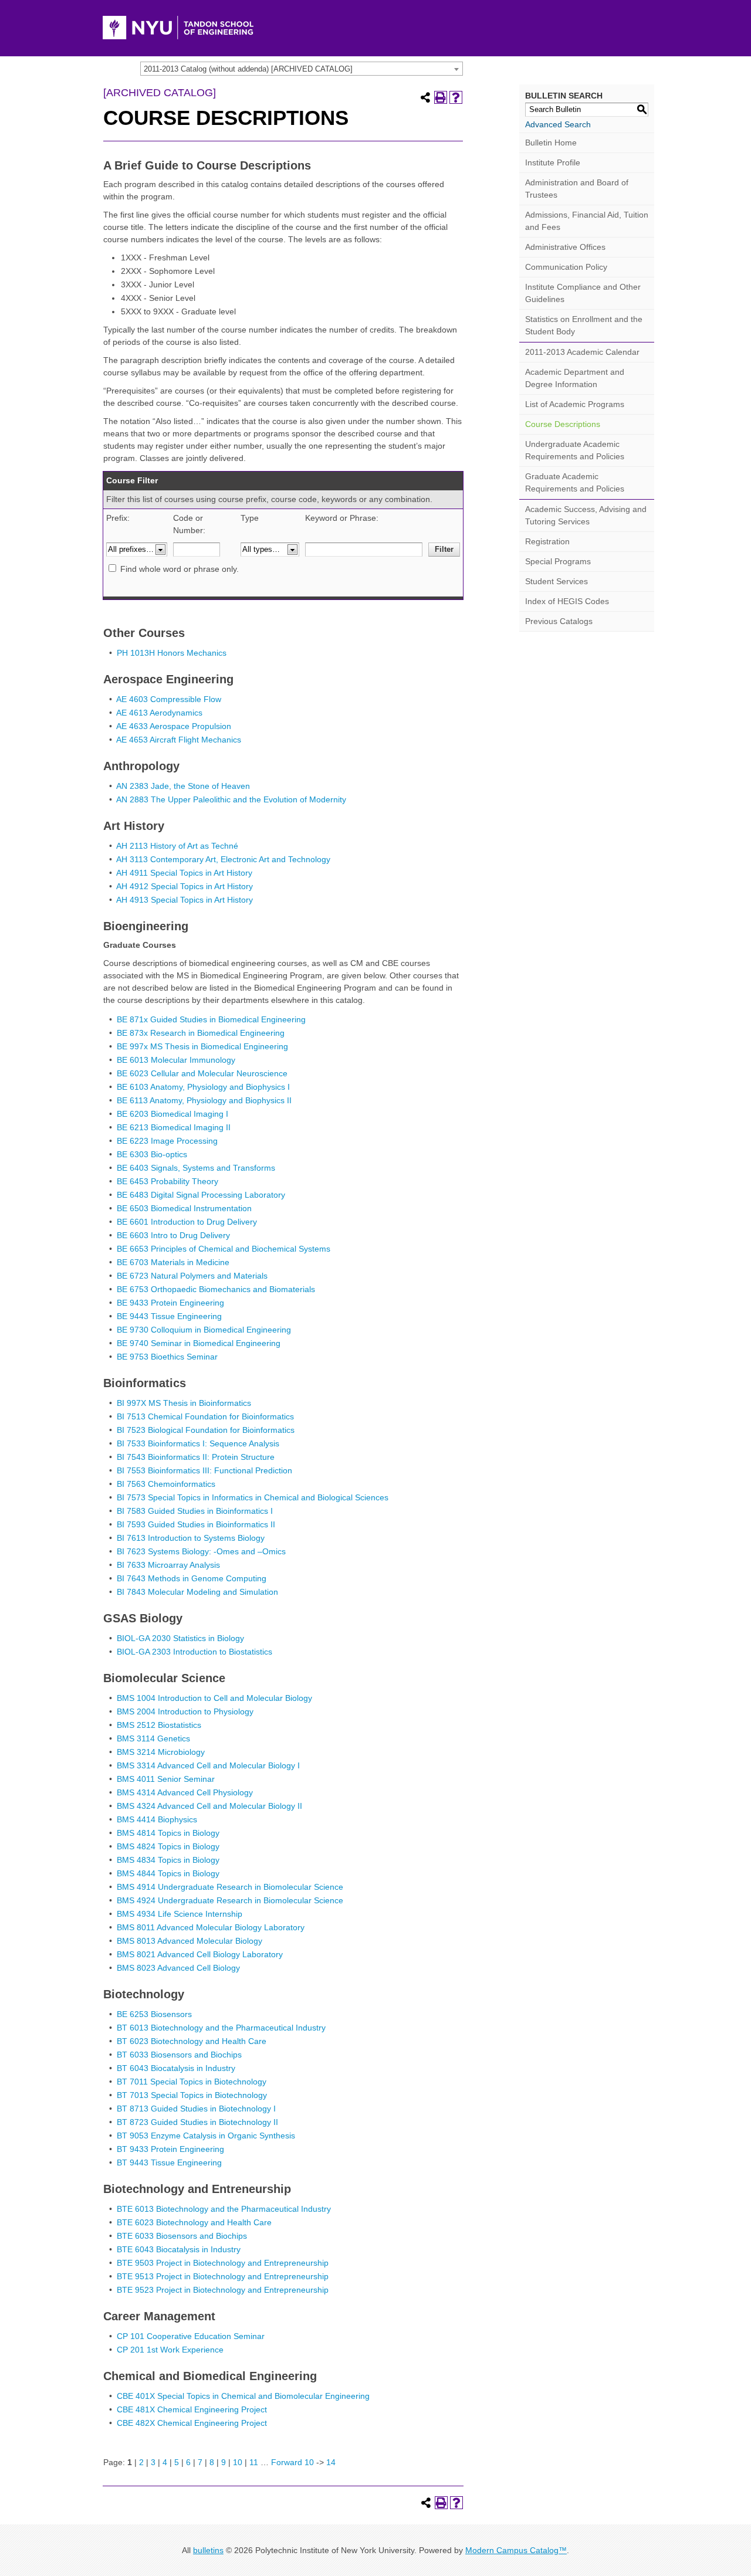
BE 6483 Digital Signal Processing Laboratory (201, 1195)
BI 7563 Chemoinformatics (166, 1484)
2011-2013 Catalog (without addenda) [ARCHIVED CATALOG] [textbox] (248, 69)
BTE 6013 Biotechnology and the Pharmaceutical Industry (224, 2209)
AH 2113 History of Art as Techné (177, 846)
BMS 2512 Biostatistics (159, 1725)
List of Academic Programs (575, 404)
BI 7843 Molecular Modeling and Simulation (197, 1592)
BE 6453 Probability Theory (168, 1181)
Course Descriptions (563, 424)
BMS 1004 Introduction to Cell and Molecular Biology (214, 1698)
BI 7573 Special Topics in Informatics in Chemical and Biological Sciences (253, 1497)
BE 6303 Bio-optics (152, 1154)
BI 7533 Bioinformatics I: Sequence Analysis (198, 1443)
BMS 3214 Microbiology (161, 1752)
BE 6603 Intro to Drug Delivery (173, 1235)
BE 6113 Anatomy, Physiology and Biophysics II (204, 1100)
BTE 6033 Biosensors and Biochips (182, 2236)
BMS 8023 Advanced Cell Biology (178, 1968)
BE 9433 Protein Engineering (170, 1303)
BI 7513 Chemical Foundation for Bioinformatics (205, 1416)
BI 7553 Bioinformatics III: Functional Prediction (204, 1470)
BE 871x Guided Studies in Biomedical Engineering (211, 1019)
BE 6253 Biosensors (154, 2014)
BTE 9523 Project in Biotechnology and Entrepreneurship (223, 2290)
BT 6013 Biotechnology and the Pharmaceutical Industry (221, 2028)
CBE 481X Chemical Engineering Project (192, 2409)
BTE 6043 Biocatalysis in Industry (179, 2249)
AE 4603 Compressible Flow (169, 699)
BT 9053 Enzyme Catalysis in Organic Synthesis (206, 2136)
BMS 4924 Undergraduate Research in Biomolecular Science (230, 1900)
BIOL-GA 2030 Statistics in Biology (180, 1638)
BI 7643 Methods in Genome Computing (192, 1578)
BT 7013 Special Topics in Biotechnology (192, 2095)
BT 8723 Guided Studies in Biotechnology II (197, 2122)
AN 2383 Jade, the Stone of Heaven (183, 786)
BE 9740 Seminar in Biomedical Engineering (199, 1343)
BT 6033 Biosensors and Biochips (179, 2055)
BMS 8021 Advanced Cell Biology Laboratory (200, 1954)
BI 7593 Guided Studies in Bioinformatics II (196, 1524)
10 (238, 2462)
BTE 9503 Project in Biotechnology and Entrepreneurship (223, 2263)
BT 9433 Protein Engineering (170, 2149)
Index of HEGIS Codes (567, 601)
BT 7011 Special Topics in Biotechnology (192, 2082)
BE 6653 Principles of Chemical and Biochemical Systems (224, 1249)
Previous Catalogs (559, 621)
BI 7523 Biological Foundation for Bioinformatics (206, 1430)
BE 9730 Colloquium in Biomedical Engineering (204, 1330)
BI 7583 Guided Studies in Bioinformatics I (195, 1511)
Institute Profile (553, 162)
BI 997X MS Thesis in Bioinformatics (184, 1403)
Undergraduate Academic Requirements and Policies (575, 450)
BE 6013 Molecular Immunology (176, 1060)
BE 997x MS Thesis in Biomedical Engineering (202, 1046)
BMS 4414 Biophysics (157, 1819)
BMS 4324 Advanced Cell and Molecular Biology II (209, 1806)
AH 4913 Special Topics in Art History (185, 900)
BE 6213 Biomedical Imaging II (174, 1127)
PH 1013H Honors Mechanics (172, 653)
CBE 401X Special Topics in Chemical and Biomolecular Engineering (243, 2396)
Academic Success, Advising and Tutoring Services (586, 515)
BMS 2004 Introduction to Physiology (185, 1711)
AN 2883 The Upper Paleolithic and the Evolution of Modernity (231, 799)
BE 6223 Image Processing (167, 1141)
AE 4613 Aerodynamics (159, 713)
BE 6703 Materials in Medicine (173, 1262)
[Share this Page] (425, 97)
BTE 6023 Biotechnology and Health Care (194, 2222)
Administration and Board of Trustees (577, 189)
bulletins (208, 2550)
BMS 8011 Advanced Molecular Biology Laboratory (211, 1927)
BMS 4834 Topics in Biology (168, 1860)
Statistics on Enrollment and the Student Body (584, 325)
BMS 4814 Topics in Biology (168, 1833)
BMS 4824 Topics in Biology (168, 1846)
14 (331, 2462)
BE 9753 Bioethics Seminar (167, 1357)
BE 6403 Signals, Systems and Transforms (196, 1168)
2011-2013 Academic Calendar (582, 352)
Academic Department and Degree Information (575, 378)
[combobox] (302, 69)
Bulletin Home (551, 143)
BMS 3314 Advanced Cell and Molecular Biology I (208, 1765)
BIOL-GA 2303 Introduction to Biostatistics (194, 1652)
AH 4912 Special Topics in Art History (185, 886)
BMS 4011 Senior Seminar (166, 1779)
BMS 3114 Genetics (153, 1738)
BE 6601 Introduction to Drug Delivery (187, 1222)
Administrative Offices (565, 247)
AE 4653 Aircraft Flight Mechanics (179, 740)
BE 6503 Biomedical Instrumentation (184, 1208)
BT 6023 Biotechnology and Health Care (192, 2041)
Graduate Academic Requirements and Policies (575, 482)
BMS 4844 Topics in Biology (168, 1873)
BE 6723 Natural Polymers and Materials (192, 1276)
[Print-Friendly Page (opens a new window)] (441, 97)
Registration (547, 541)
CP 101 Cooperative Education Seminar (191, 2336)
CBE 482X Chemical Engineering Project (192, 2423)
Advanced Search (558, 124)
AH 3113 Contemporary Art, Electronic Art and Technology (223, 859)
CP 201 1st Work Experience (170, 2350)
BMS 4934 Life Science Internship (180, 1914)
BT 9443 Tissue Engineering (169, 2163)
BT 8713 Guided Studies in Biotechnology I (196, 2109)
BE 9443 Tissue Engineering (169, 1316)
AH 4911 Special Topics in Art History (184, 873)
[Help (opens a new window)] (456, 97)
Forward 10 (292, 2462)
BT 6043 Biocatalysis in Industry (176, 2068)
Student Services (557, 581)
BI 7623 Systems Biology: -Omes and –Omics (201, 1551)
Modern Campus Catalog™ (516, 2550)
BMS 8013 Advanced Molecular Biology (190, 1941)
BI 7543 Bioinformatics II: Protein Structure (196, 1457)
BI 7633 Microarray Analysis (168, 1565)
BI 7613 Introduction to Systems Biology (191, 1538)
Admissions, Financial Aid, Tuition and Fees (587, 221)
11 (254, 2462)
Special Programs (558, 561)
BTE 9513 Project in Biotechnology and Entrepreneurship (223, 2276)
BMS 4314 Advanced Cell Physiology (185, 1792)
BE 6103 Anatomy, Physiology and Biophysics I (203, 1087)
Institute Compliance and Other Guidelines (583, 293)
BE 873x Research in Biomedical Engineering (201, 1033)
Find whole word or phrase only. (180, 569)
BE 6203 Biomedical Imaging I (172, 1114)
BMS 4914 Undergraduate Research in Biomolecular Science (230, 1887)
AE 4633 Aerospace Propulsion (174, 726)
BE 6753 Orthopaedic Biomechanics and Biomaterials (216, 1289)
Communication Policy (566, 267)
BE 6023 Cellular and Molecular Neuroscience (202, 1073)
